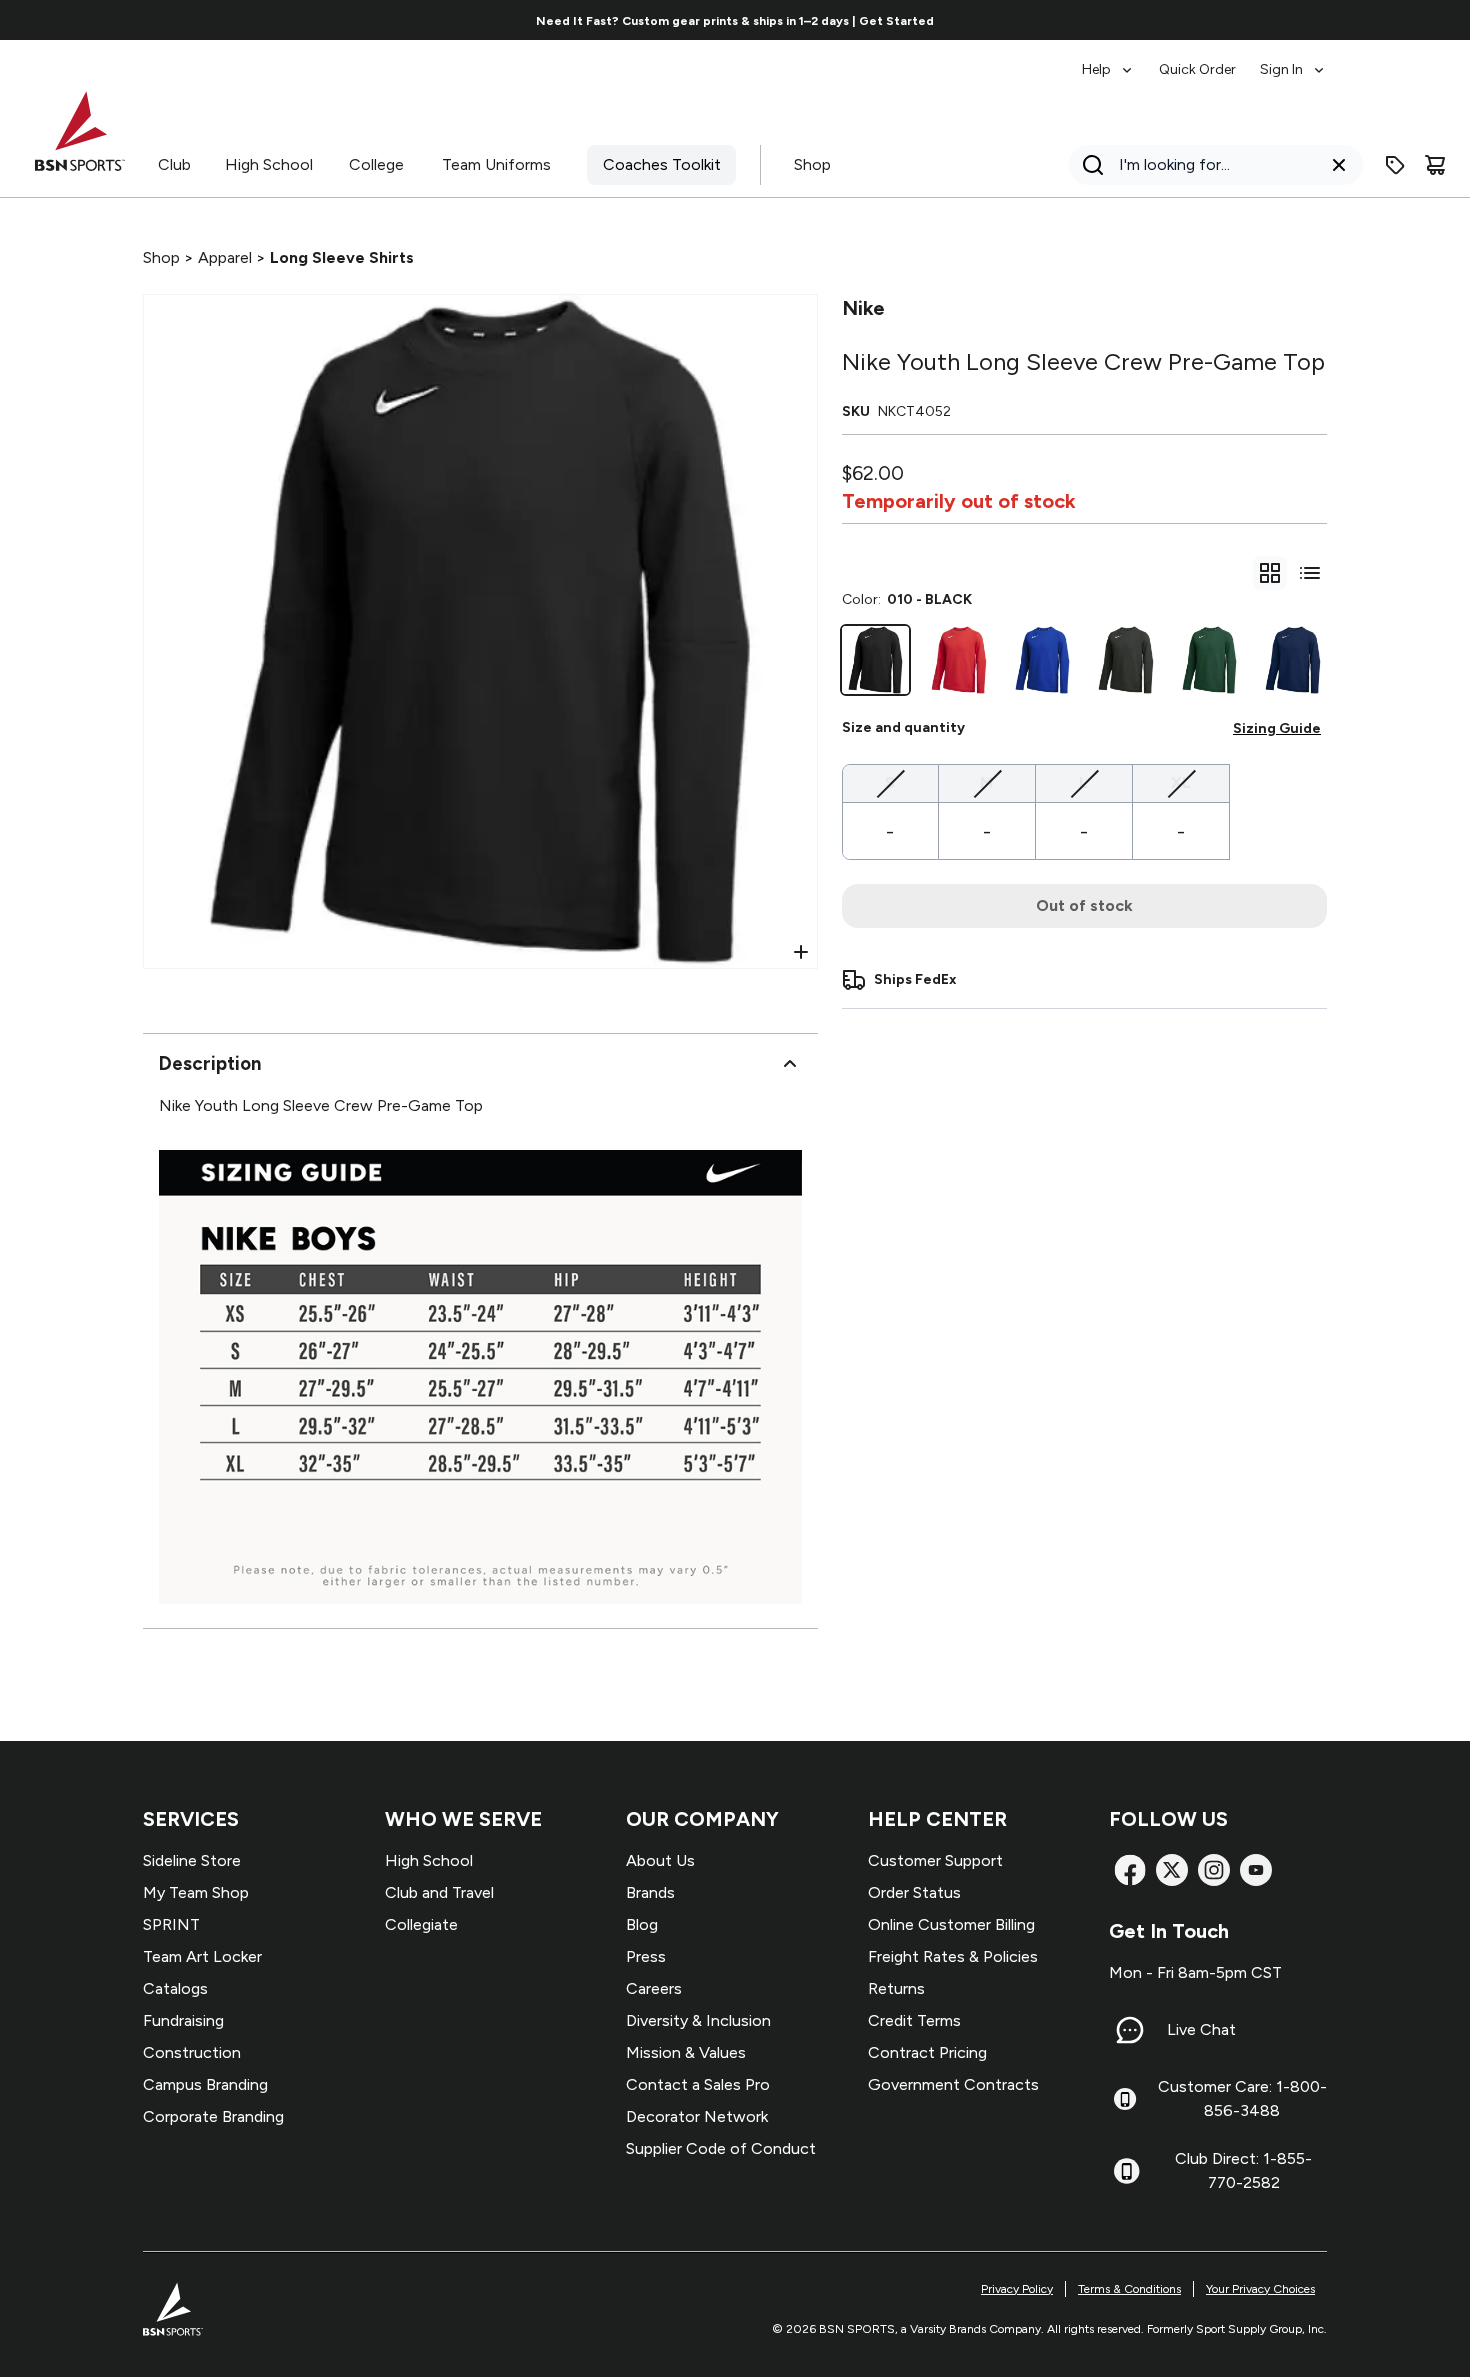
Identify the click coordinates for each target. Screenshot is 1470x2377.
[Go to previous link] (140, 20)
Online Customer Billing (951, 1924)
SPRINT (171, 1924)
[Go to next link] (1330, 20)
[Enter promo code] (1395, 165)
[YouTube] (1256, 1870)
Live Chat (1201, 2029)
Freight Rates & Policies (953, 1956)
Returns (896, 1988)
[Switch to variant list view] (1310, 573)
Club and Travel (439, 1892)
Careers (654, 1988)
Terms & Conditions (1129, 2289)
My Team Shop (196, 1892)
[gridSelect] (1270, 573)
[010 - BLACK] (876, 660)
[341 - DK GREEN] (1210, 660)
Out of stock (1084, 905)
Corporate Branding (213, 2116)
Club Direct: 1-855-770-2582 (1243, 2170)
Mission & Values (686, 2052)
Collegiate (421, 1924)
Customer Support (935, 1860)
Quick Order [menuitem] (1197, 69)
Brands (650, 1892)
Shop (812, 164)
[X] (1172, 1870)
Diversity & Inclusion (698, 2020)
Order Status (914, 1892)
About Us (660, 1860)
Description (210, 1063)
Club (174, 164)
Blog (642, 1924)
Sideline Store (192, 1860)
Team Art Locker (202, 1956)
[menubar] (1204, 60)
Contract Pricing (927, 2052)
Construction (192, 2052)
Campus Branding (205, 2084)
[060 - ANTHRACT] (1126, 660)
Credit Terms (914, 2020)
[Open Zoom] (801, 952)
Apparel (225, 257)
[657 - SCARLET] (959, 660)
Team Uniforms (496, 164)
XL (1181, 782)
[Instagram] (1214, 1870)
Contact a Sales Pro (698, 2084)
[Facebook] (1130, 1870)
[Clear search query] (1339, 165)
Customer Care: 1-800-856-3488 (1242, 2098)
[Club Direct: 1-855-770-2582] (1126, 2171)
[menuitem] (1108, 60)
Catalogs (175, 1988)
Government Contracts (953, 2084)
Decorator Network (697, 2116)
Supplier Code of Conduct (721, 2148)
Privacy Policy (1017, 2289)
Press (646, 1956)
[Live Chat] (1130, 2030)
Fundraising (183, 2020)
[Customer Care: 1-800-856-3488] (1125, 2099)
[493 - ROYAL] (1043, 660)
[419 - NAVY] (1293, 660)
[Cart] (1435, 165)
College (376, 164)
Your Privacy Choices (1260, 2289)
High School (269, 164)
